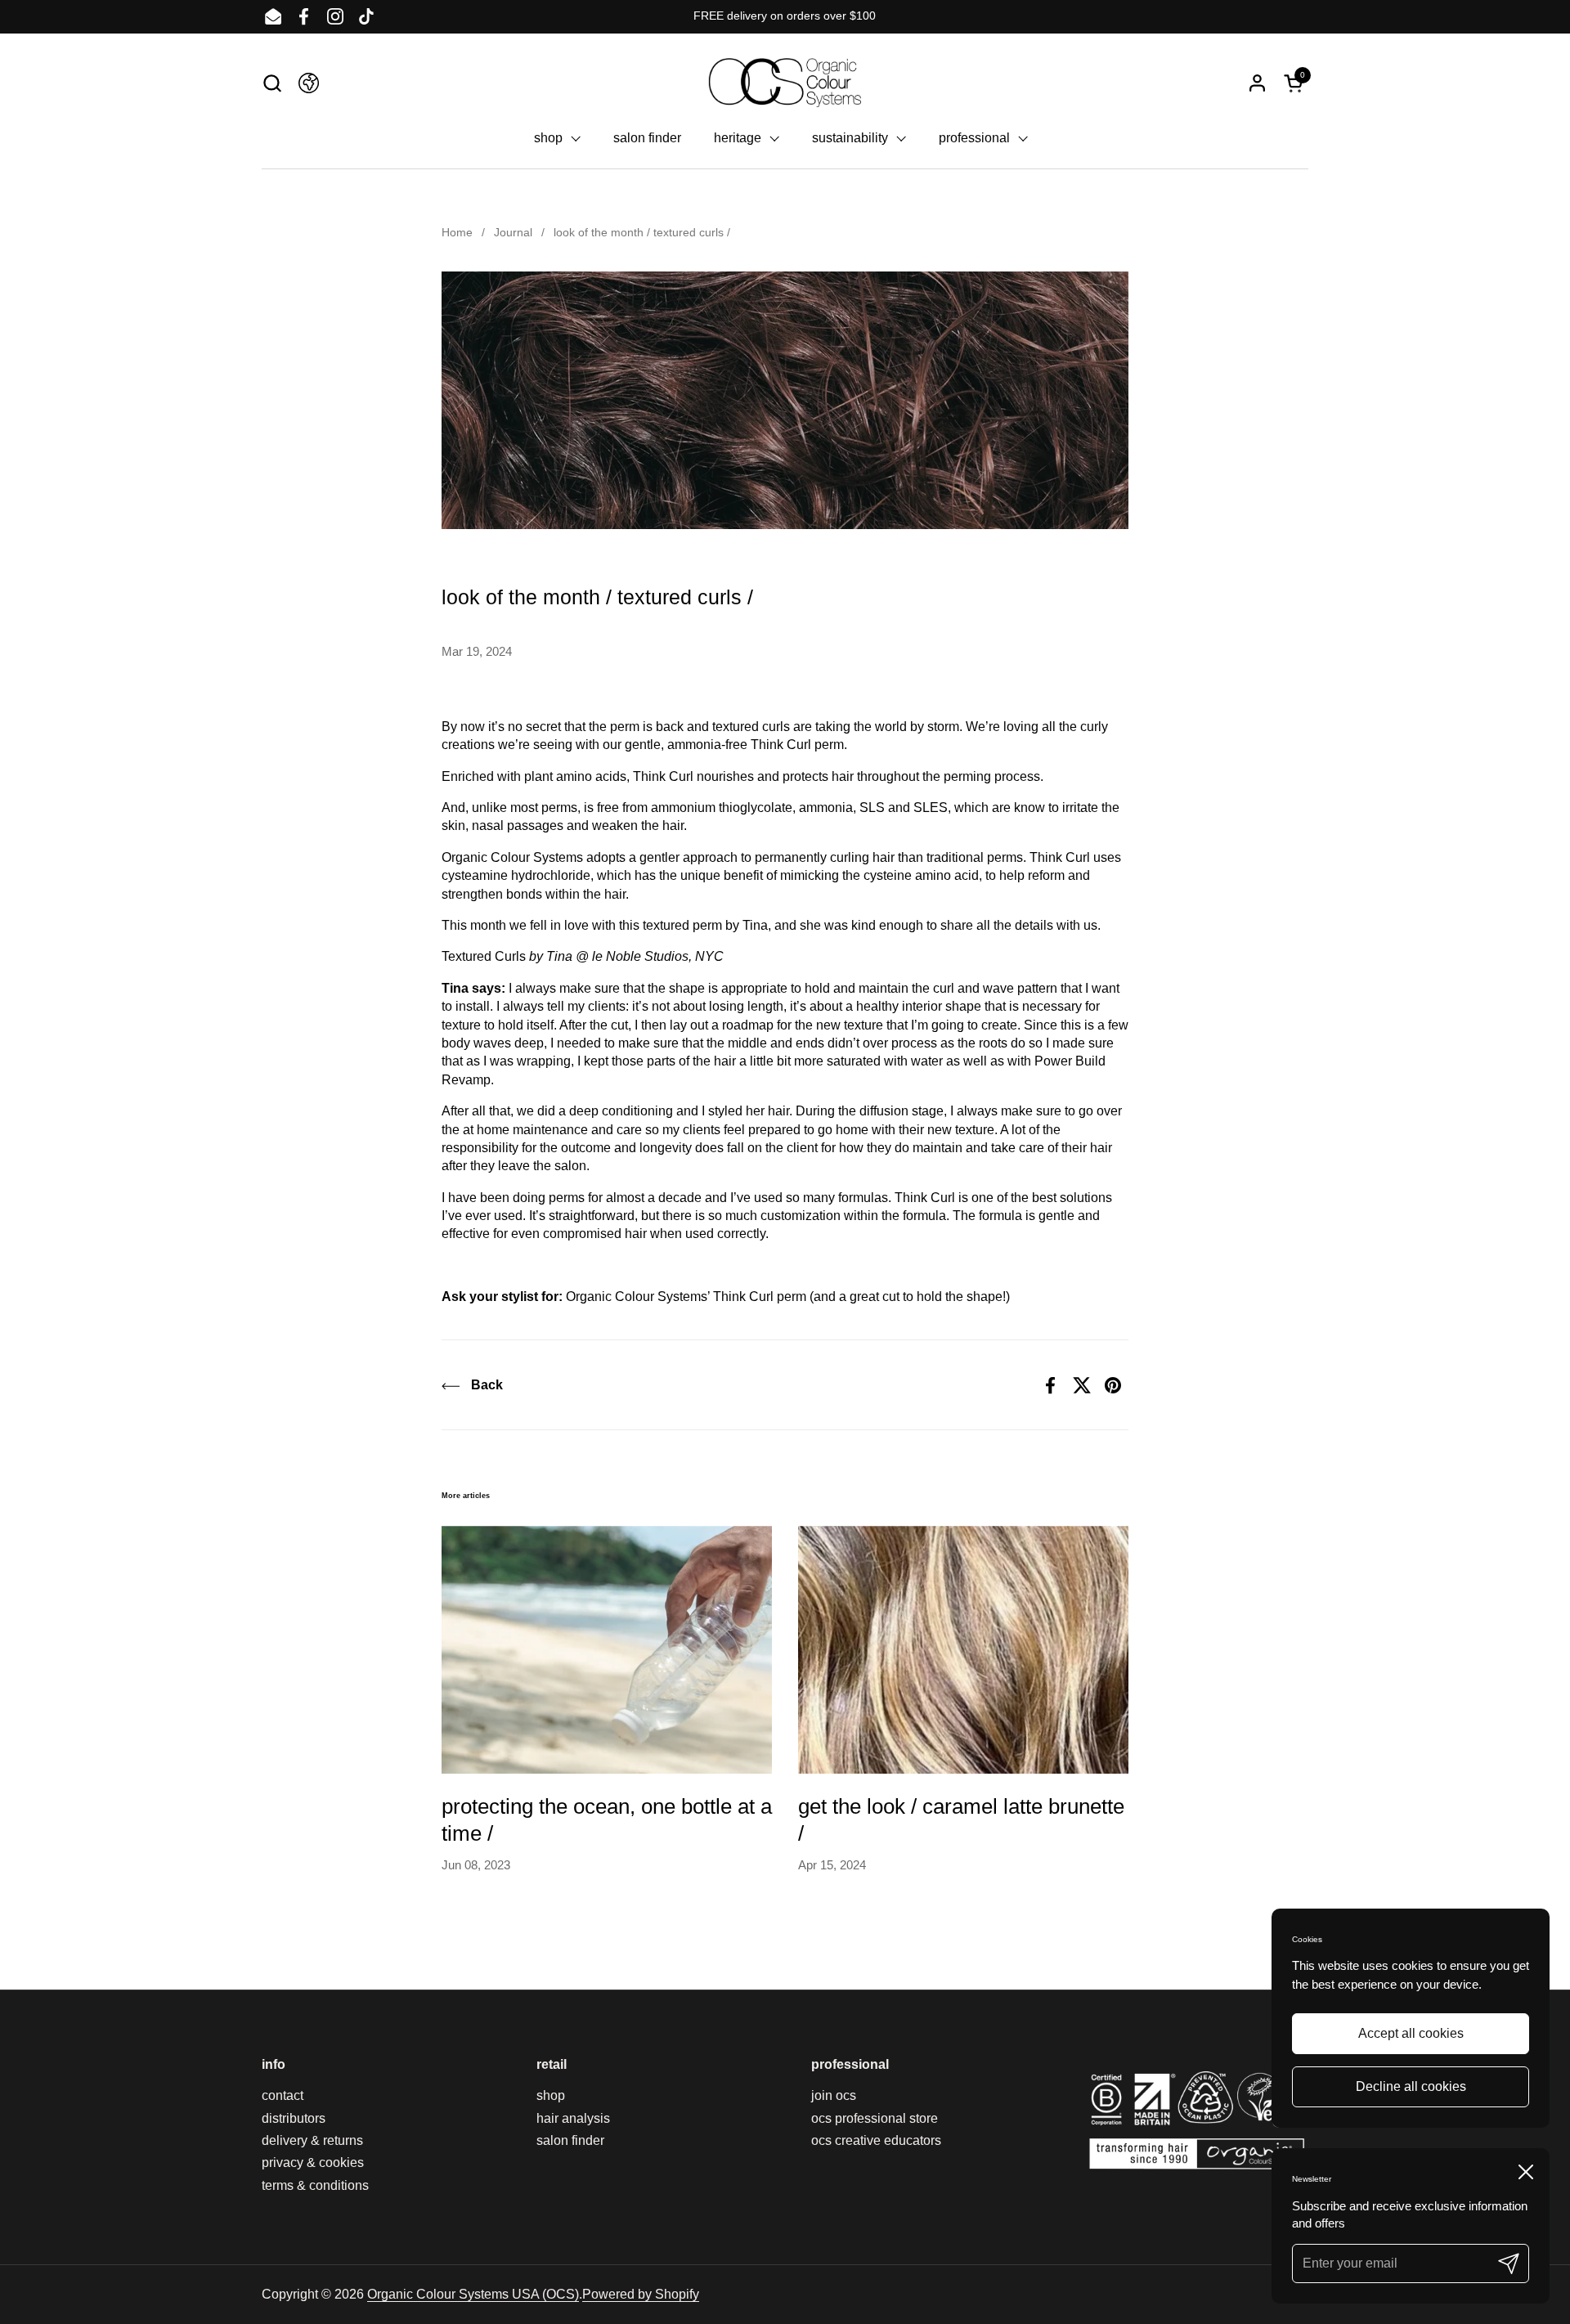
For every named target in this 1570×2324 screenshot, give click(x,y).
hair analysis (573, 2118)
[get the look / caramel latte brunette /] (963, 1650)
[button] (272, 83)
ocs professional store (875, 2118)
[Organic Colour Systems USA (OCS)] (785, 83)
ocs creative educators (876, 2140)
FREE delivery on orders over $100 (785, 16)
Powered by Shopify (641, 2294)
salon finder (570, 2140)
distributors (294, 2118)
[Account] (1257, 83)
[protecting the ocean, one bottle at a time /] (607, 1650)
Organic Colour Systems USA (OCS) (473, 2294)
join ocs (834, 2095)
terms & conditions (315, 2185)
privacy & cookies (313, 2162)
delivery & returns (312, 2140)
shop (551, 2095)
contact (283, 2095)
